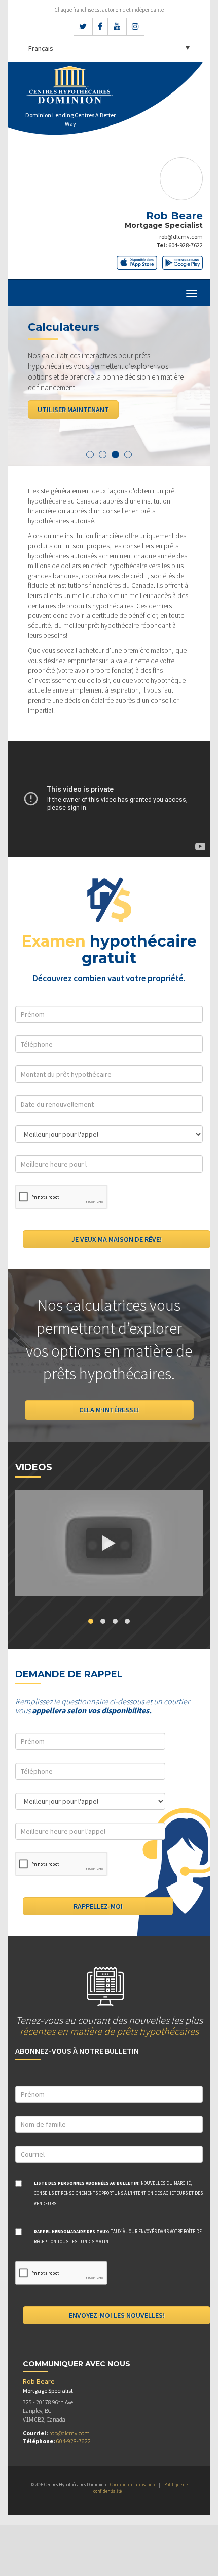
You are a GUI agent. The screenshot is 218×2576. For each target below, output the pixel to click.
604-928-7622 (186, 245)
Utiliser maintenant (73, 410)
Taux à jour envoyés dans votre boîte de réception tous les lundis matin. (118, 2236)
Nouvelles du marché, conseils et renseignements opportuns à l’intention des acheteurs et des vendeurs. (118, 2193)
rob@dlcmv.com (181, 237)
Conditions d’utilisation (132, 2484)
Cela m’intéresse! (109, 1410)
